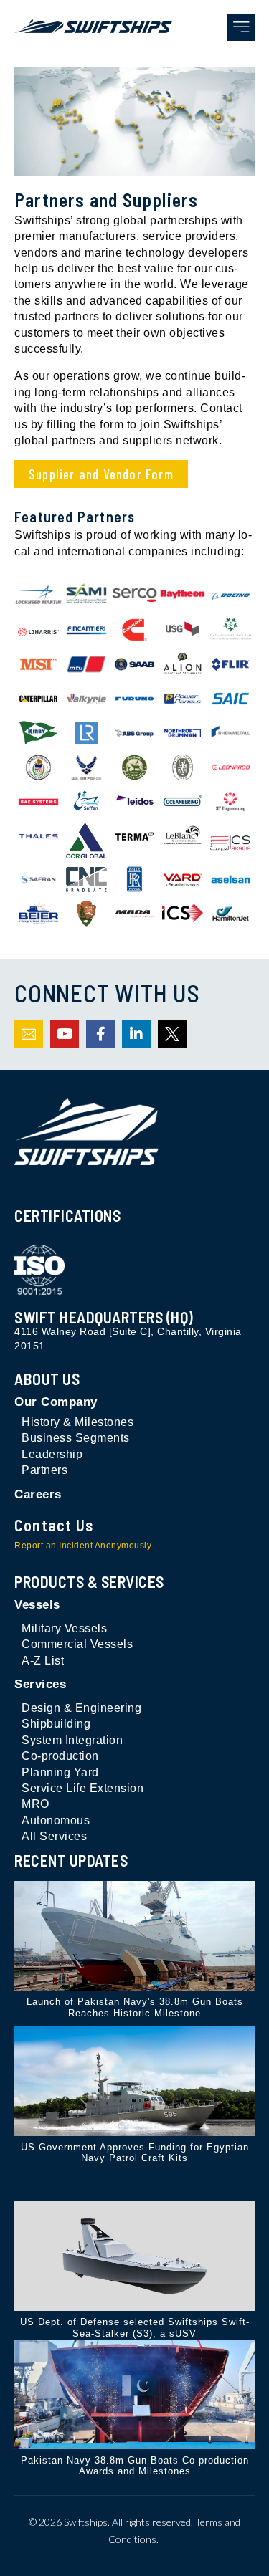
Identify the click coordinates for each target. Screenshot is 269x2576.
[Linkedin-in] (136, 1034)
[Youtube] (65, 1034)
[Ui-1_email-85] (29, 1034)
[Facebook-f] (100, 1034)
